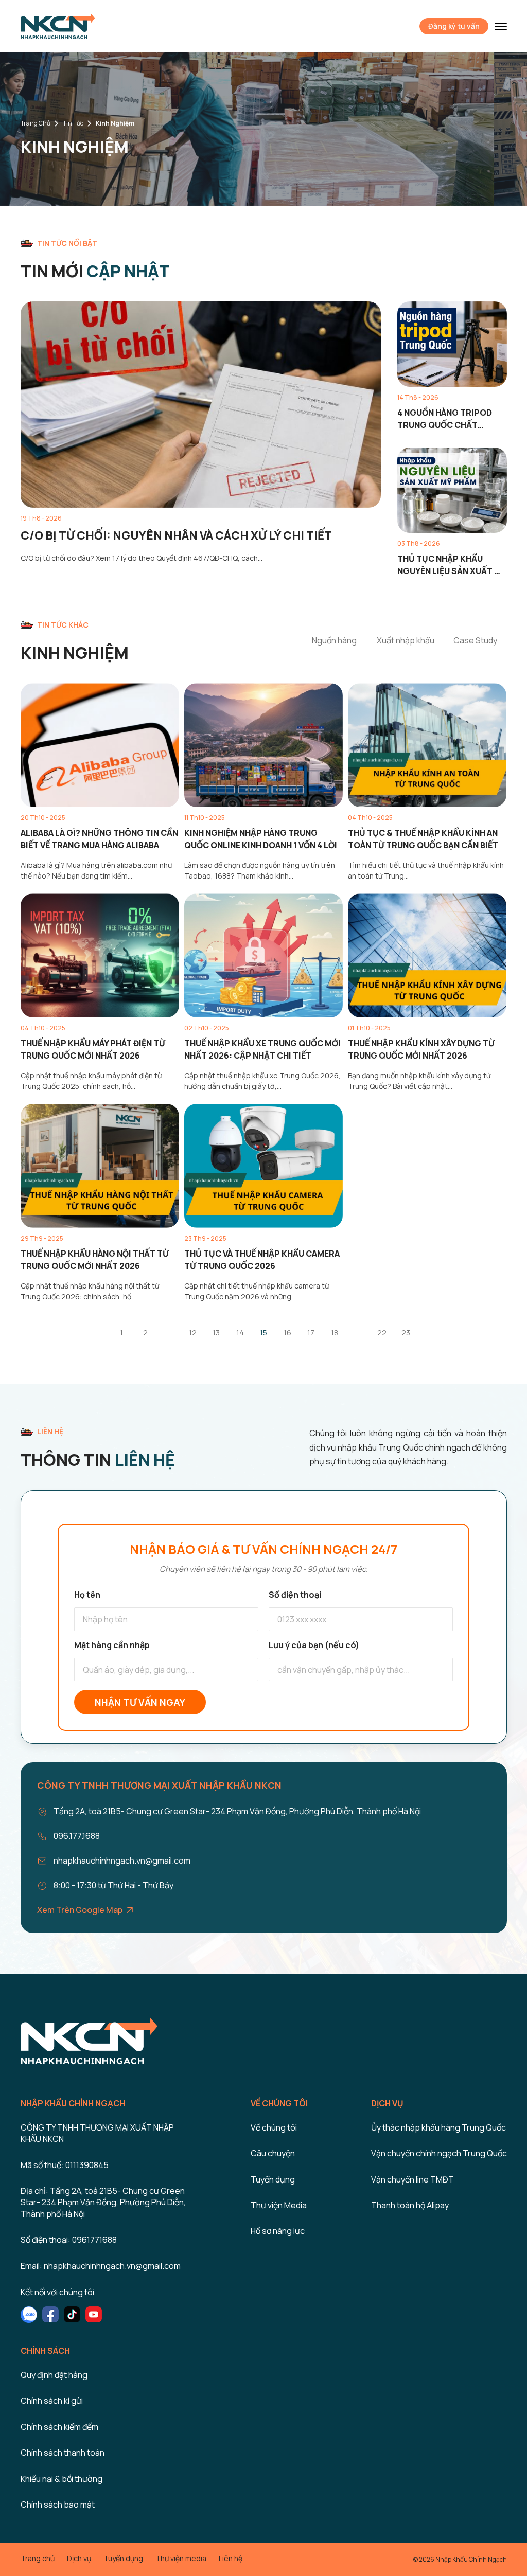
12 (193, 1332)
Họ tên (87, 1595)
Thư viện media (181, 2558)
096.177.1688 (77, 1836)
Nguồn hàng (334, 640)
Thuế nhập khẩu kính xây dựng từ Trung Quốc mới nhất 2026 (421, 1049)
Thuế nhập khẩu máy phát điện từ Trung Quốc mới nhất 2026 (93, 1049)
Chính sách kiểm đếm (59, 2427)
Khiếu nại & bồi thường (62, 2479)
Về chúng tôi (274, 2127)
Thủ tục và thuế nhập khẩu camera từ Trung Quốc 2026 (262, 1260)
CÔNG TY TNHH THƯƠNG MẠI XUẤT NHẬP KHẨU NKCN (97, 2133)
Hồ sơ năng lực (278, 2231)
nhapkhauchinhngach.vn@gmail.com (122, 1861)
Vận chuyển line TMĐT (412, 2179)
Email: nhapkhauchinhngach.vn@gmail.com (101, 2266)
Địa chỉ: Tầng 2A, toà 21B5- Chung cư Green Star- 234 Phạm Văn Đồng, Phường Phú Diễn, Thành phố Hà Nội (103, 2202)
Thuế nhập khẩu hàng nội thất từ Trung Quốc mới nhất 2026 (95, 1260)
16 (287, 1332)
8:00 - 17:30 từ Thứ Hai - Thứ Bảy (113, 1885)
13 (216, 1332)
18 (335, 1332)
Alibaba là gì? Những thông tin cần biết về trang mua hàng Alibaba (99, 839)
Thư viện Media (279, 2205)
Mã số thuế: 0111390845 (65, 2165)
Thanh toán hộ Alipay (410, 2205)
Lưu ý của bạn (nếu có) (314, 1645)
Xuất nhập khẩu (406, 640)
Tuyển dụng (273, 2179)
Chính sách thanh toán (63, 2453)
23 (406, 1332)
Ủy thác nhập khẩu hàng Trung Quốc (438, 2127)
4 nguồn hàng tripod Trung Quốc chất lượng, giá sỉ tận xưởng (451, 419)
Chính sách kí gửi (52, 2401)
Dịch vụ (79, 2558)
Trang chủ (36, 123)
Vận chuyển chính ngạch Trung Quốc (439, 2153)
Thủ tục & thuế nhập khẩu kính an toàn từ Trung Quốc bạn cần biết (423, 839)
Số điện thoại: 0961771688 (69, 2240)
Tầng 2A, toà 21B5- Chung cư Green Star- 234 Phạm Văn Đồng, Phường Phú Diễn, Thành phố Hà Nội (237, 1811)
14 (240, 1332)
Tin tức (73, 123)
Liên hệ (231, 2558)
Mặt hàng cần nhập (112, 1645)
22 (382, 1332)
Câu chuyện (273, 2153)
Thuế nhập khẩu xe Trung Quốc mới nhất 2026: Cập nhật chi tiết (262, 1049)
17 (311, 1332)
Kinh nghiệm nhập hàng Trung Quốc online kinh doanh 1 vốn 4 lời (261, 839)
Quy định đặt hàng (54, 2375)
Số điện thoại (295, 1595)
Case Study (475, 640)
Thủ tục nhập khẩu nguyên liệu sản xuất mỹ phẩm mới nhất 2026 (452, 565)
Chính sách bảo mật (58, 2505)
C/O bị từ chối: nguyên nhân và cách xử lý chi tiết (176, 535)
